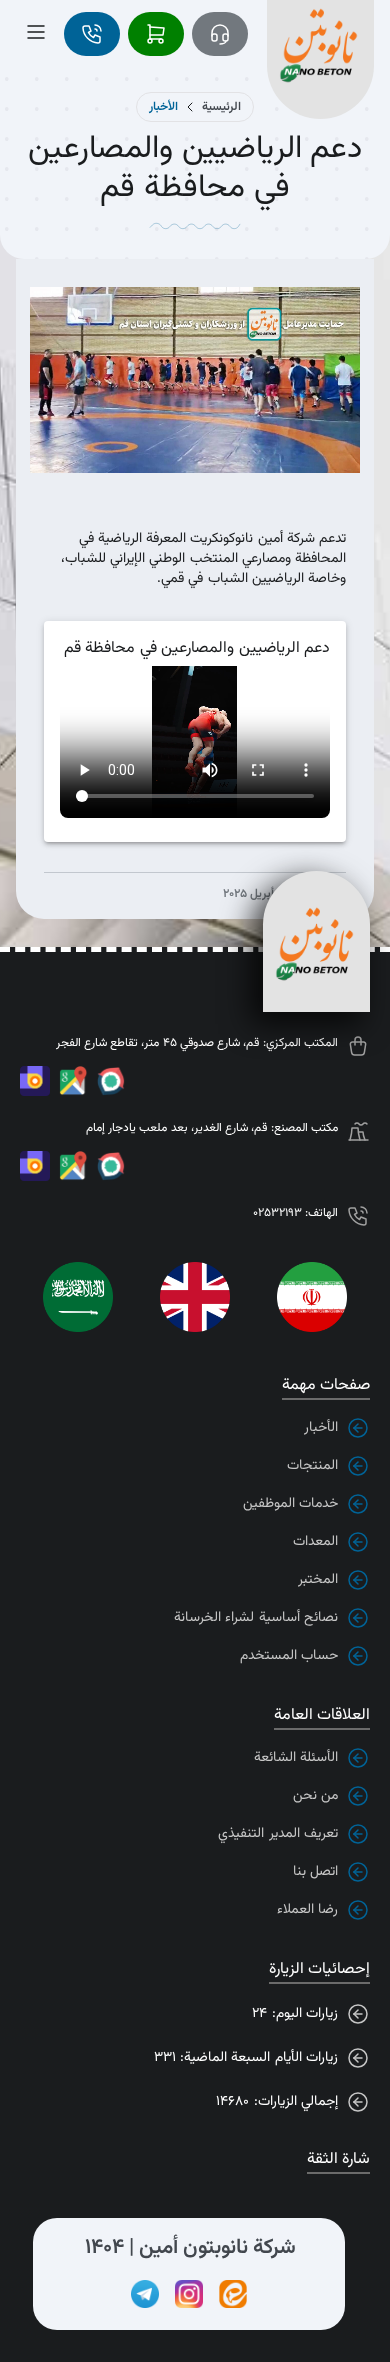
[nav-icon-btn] (220, 34)
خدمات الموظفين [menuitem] (290, 1504)
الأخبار (163, 107)
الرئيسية (221, 107)
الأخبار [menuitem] (321, 1428)
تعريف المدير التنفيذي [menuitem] (278, 1834)
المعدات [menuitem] (315, 1542)
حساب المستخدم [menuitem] (289, 1656)
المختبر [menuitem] (318, 1580)
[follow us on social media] (233, 2294)
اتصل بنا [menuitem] (315, 1872)
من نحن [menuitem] (315, 1796)
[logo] (318, 34)
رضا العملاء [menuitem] (307, 1910)
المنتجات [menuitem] (312, 1466)
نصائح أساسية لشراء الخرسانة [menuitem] (256, 1618)
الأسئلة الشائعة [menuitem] (296, 1758)
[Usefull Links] (111, 1084)
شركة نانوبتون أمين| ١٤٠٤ (190, 2247)
